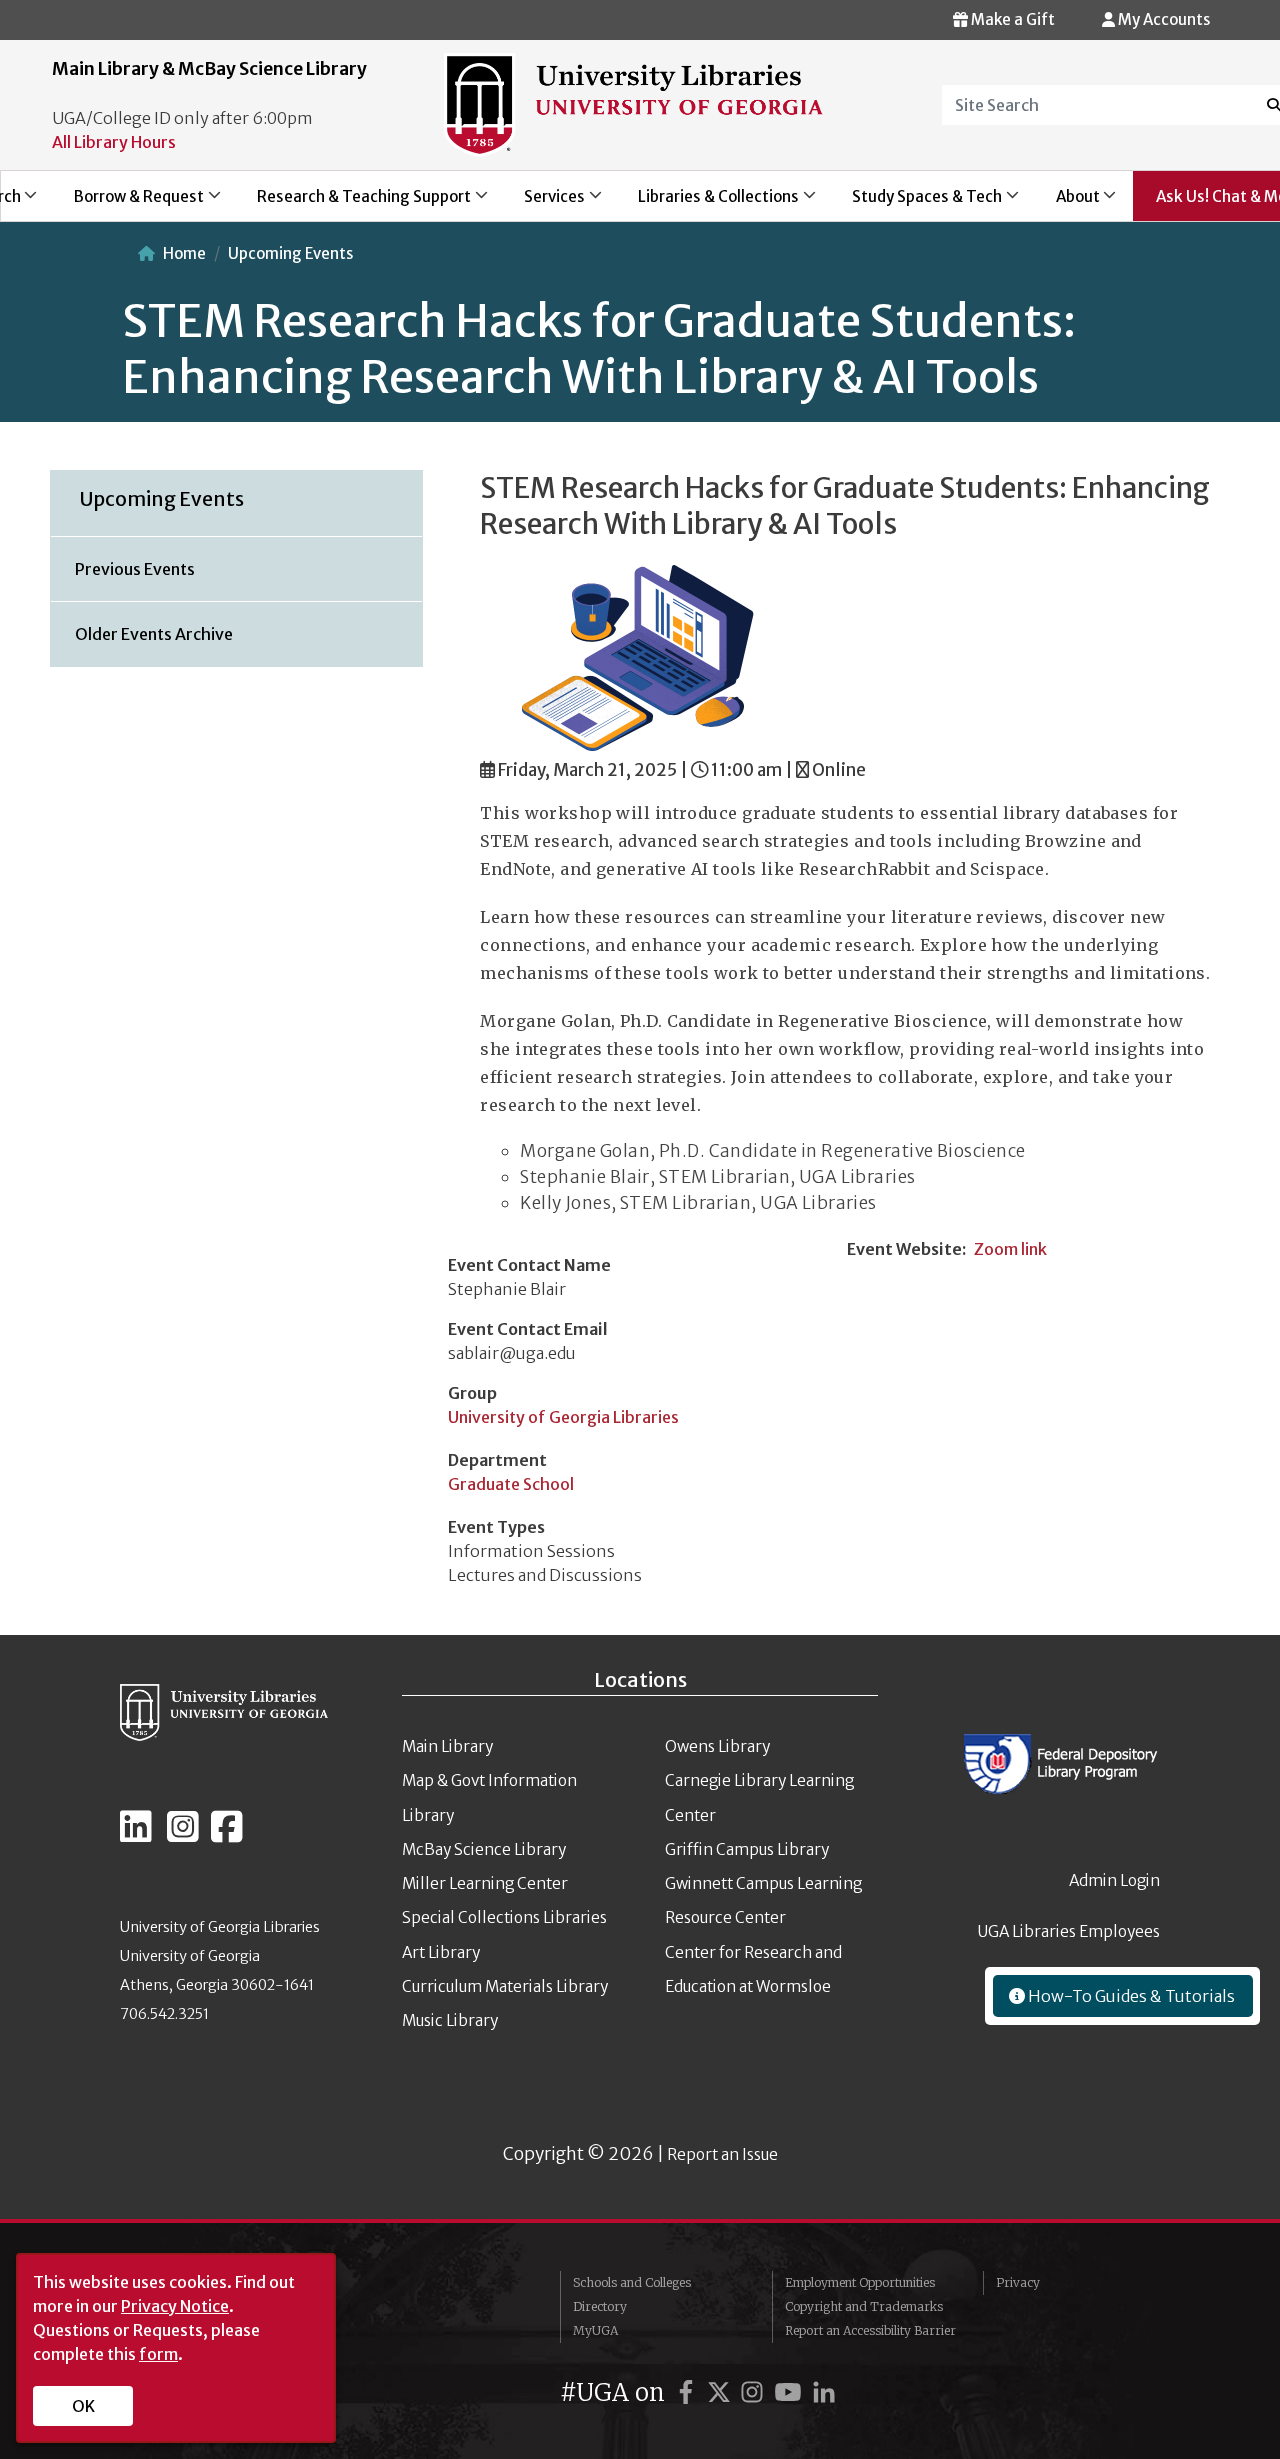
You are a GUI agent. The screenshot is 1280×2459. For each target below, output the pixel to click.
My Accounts (1162, 19)
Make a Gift (1011, 19)
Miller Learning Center (485, 1883)
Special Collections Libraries (504, 1917)
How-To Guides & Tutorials (1130, 1996)
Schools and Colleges (632, 2282)
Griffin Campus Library (747, 1849)
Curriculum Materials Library (505, 1986)
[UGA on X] (722, 2392)
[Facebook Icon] (227, 1835)
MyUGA (595, 2330)
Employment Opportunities (860, 2282)
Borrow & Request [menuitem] (127, 203)
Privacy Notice (175, 2306)
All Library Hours (114, 142)
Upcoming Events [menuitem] (162, 499)
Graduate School (511, 1484)
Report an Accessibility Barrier (870, 2330)
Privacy (1018, 2282)
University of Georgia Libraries (563, 1417)
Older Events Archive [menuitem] (154, 634)
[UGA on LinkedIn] (824, 2392)
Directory (600, 2306)
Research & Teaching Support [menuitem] (352, 203)
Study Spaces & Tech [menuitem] (916, 203)
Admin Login (1114, 1880)
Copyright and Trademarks (864, 2306)
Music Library (450, 2020)
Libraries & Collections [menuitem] (708, 203)
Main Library (447, 1746)
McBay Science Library (484, 1849)
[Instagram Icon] (183, 1835)
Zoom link (1010, 1249)
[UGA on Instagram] (755, 2392)
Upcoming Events (290, 253)
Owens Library (717, 1746)
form (158, 2354)
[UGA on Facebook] (689, 2392)
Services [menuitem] (543, 203)
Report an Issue (722, 2154)
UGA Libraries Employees (1069, 1931)
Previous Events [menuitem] (135, 569)
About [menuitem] (1066, 203)
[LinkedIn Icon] (136, 1835)
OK (83, 2406)
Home (184, 253)
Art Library (441, 1952)
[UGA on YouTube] (791, 2392)
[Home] (633, 104)
